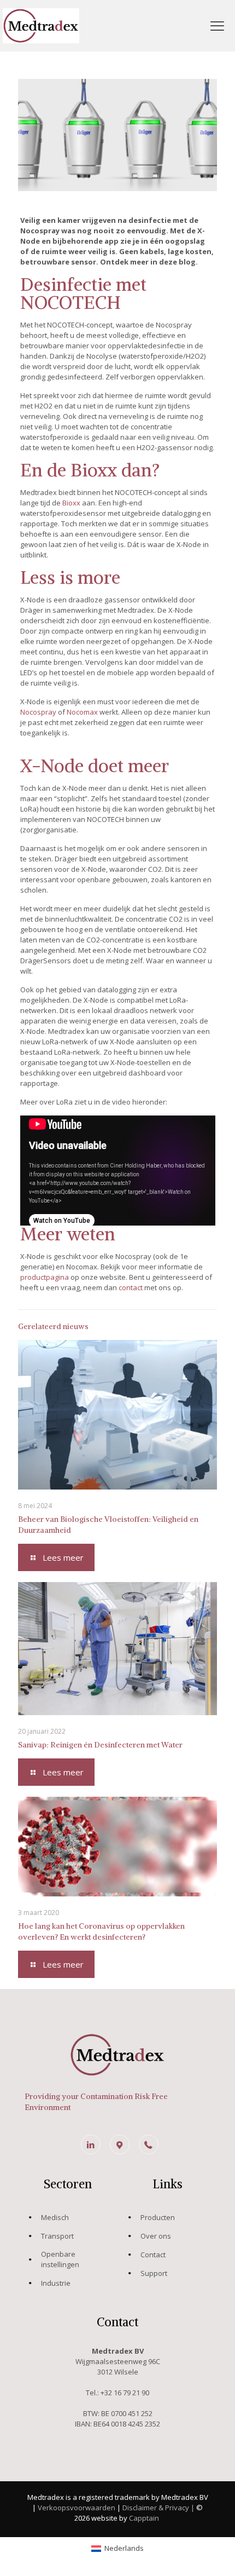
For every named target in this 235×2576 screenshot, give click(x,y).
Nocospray (38, 712)
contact (131, 1287)
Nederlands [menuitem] (124, 2548)
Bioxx (71, 503)
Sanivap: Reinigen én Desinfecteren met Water (100, 1745)
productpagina (45, 1277)
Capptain (145, 2518)
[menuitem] (117, 2548)
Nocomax (82, 712)
